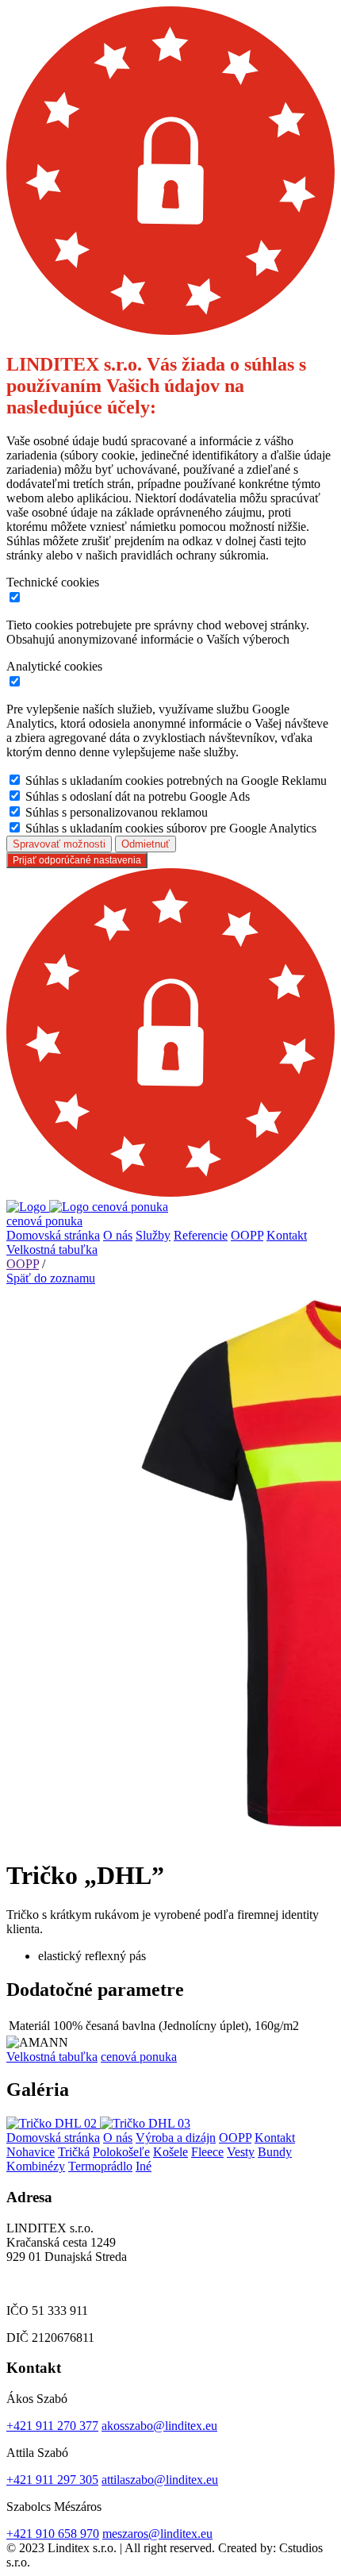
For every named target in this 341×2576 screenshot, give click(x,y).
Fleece (207, 2152)
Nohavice (31, 2152)
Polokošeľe (121, 2152)
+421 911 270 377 (52, 2426)
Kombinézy (36, 2166)
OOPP (247, 1235)
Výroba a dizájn (176, 2138)
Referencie (201, 1235)
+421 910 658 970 (53, 2534)
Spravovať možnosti (59, 844)
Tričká (74, 2152)
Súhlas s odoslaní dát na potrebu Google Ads (138, 796)
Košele (170, 2152)
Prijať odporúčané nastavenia (77, 860)
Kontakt (287, 1235)
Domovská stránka (53, 1235)
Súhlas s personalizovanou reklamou (117, 812)
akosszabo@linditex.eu (159, 2426)
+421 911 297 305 (52, 2480)
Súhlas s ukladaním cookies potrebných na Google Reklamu (176, 780)
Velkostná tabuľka (52, 1250)
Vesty (241, 2152)
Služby (153, 1235)
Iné (144, 2166)
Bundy (275, 2152)
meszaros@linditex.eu (157, 2534)
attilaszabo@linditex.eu (160, 2480)
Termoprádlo (100, 2166)
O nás (118, 1235)
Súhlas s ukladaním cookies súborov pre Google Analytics (171, 828)
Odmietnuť (146, 844)
